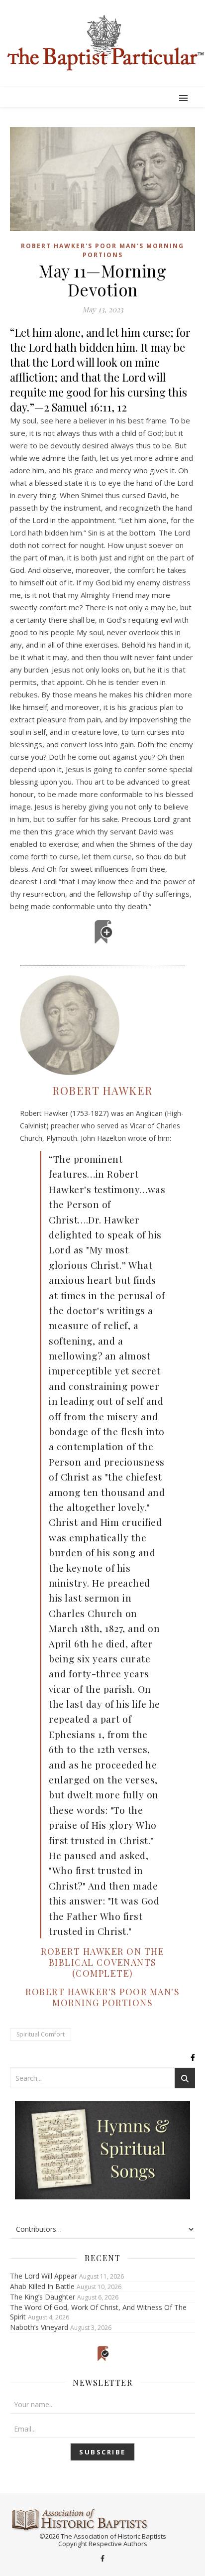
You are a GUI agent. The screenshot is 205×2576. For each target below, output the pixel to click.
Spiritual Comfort (41, 2034)
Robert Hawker (102, 1090)
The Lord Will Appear (44, 2276)
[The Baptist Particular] (102, 43)
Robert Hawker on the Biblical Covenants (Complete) (102, 1962)
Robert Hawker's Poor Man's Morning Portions (102, 250)
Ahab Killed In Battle (42, 2286)
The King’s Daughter (43, 2297)
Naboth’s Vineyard (39, 2327)
